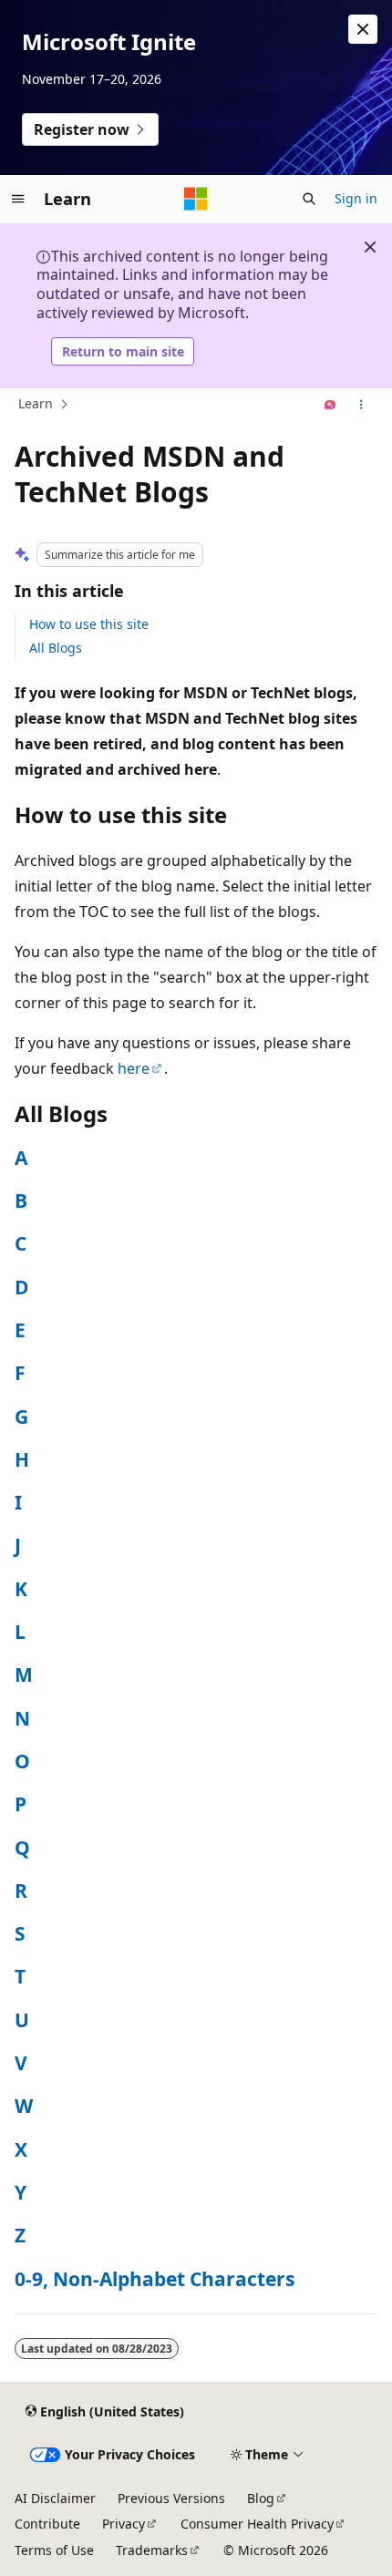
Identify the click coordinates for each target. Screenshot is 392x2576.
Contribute (47, 2524)
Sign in (356, 198)
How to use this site (89, 624)
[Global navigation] (18, 199)
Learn (36, 403)
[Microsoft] (196, 199)
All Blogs (56, 648)
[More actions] (361, 405)
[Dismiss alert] (363, 29)
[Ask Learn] (330, 405)
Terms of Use (54, 2550)
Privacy (124, 2524)
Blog (261, 2498)
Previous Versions (171, 2498)
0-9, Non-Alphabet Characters (155, 2279)
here (134, 1068)
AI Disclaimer (55, 2498)
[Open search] (309, 199)
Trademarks (152, 2550)
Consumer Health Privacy (257, 2524)
